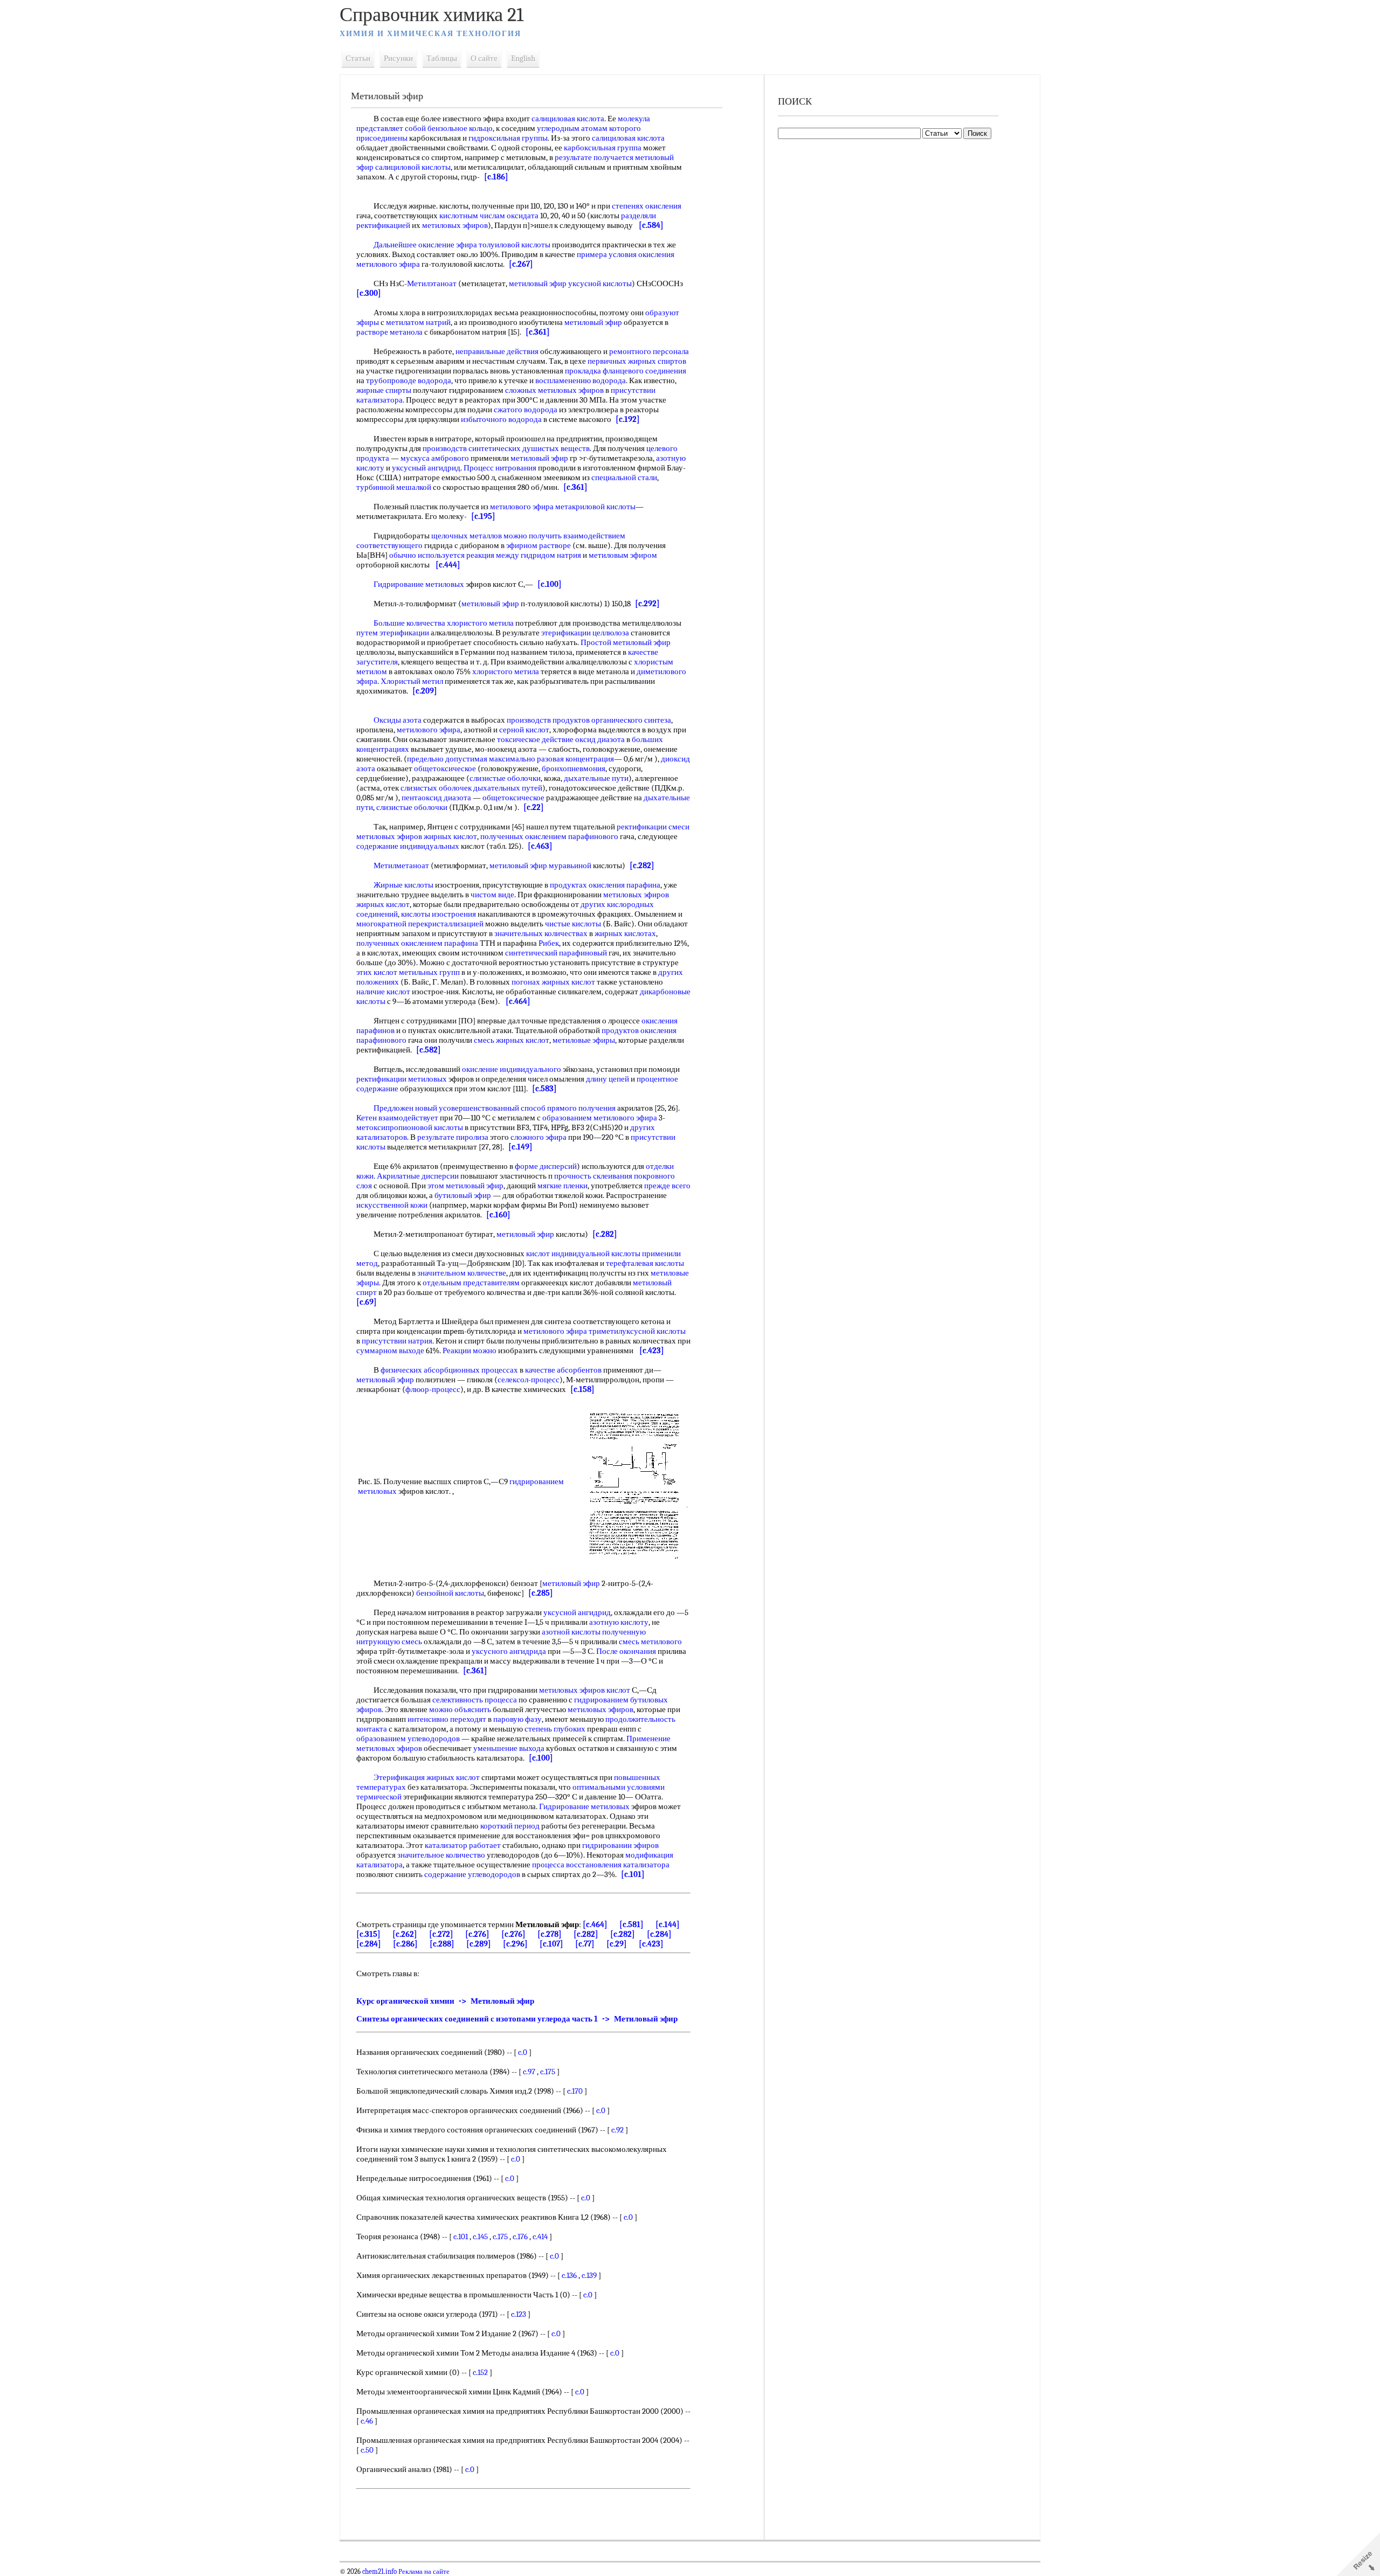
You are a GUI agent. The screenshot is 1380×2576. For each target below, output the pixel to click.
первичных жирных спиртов (637, 361)
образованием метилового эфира (600, 1118)
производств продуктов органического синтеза (589, 720)
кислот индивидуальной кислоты (583, 1254)
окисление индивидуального (512, 1069)
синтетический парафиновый (556, 953)
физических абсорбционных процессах (449, 1370)
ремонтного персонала (649, 351)
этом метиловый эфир (465, 1186)
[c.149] (520, 1147)
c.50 (367, 2450)
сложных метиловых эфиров (554, 390)
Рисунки (398, 58)
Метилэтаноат (432, 283)
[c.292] (647, 604)
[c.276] (477, 1934)
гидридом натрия (551, 555)
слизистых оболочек (436, 788)
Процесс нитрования (500, 468)
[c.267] (521, 264)
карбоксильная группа (603, 148)
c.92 (617, 2130)
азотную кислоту (619, 1622)
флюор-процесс (433, 1389)
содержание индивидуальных (408, 846)
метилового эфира (429, 730)
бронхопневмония (574, 768)
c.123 (519, 2314)
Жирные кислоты (403, 885)
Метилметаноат (401, 865)
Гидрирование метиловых (419, 584)
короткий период (510, 1826)
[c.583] (544, 1089)
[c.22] (534, 807)
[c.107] (551, 1944)
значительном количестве (462, 1273)
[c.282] (642, 865)
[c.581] (632, 1924)
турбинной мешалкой (394, 487)
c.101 (461, 2236)
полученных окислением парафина (417, 943)
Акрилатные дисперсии (418, 1176)
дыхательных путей (508, 788)
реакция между (493, 555)
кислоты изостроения (439, 914)
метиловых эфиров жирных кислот (417, 836)
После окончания (626, 1651)
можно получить (533, 536)
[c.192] (628, 419)
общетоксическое (445, 768)
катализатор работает (463, 1845)
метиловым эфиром (623, 555)
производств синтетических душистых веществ (506, 448)
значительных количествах (541, 933)
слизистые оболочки (505, 778)
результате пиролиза (453, 1137)
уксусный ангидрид (426, 468)
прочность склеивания (593, 1176)
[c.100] (550, 584)
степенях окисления (647, 206)
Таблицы (442, 58)
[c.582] (429, 1050)
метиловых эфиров (455, 225)
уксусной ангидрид (577, 1612)
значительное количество (441, 1855)
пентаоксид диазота (436, 798)
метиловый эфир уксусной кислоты (570, 283)
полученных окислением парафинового (549, 836)
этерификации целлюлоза (585, 633)
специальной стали (624, 477)
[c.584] (651, 225)
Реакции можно (470, 1351)
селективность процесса (475, 1700)
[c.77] (585, 1944)
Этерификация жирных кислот (427, 1777)
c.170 (575, 2091)
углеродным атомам (572, 128)
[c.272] (441, 1934)
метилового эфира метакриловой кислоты (563, 507)
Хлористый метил (412, 681)
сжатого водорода (526, 410)
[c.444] (448, 565)
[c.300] (369, 293)
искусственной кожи (392, 1205)
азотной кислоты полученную (594, 1632)
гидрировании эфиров (620, 1845)
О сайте (484, 58)
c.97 (529, 2072)
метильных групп (429, 972)
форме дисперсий (546, 1166)
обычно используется (427, 555)
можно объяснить (460, 1709)
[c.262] (405, 1934)
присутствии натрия (397, 1341)
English (523, 58)
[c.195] (483, 516)
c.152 (480, 2372)
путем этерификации (393, 633)
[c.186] (496, 177)
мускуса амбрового (435, 458)
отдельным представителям (471, 1283)
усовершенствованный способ (492, 1108)
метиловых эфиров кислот (585, 1690)
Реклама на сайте (423, 2572)
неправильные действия (497, 351)
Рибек (549, 943)
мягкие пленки (563, 1186)
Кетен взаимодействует (397, 1118)
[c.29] (617, 1944)
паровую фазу (517, 1719)
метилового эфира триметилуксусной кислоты (605, 1331)
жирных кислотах (625, 933)
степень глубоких (555, 1729)
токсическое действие (535, 739)
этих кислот (377, 972)
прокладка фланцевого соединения (626, 371)
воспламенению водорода (581, 380)
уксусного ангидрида (509, 1651)
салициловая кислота (568, 119)
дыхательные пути (596, 778)
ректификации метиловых (402, 1079)
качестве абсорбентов (563, 1370)
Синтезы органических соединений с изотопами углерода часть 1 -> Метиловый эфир (517, 2019)
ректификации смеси (653, 827)
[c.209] (425, 691)
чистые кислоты (573, 924)
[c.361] (538, 332)
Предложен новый (405, 1108)
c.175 (548, 2072)
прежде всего (667, 1186)
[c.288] (442, 1944)
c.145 (480, 2236)
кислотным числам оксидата (489, 216)
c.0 (523, 2052)
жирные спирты (384, 390)
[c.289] (479, 1944)
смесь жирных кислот (512, 1040)
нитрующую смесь (389, 1642)
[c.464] (518, 1001)
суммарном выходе (390, 1351)
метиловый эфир (593, 322)
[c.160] (498, 1215)
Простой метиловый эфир (626, 642)
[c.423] (652, 1351)
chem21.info (379, 2572)
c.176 (520, 2236)
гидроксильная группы (508, 138)
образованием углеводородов (408, 1739)
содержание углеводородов (472, 1874)
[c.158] (582, 1389)
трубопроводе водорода (409, 380)
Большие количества (409, 623)
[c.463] (540, 846)
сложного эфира (539, 1137)
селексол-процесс (529, 1380)
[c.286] (405, 1944)
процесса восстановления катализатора (601, 1865)
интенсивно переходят (447, 1719)
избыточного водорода (501, 419)
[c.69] (367, 1302)
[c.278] (550, 1934)
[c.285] (541, 1593)
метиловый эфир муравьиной (540, 865)
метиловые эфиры (584, 1040)
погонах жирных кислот (553, 982)
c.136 (569, 2275)
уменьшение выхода (509, 1748)
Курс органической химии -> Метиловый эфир (445, 2001)
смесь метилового (650, 1642)
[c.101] (633, 1874)
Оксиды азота (398, 720)
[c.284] (659, 1934)
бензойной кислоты (450, 1593)
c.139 (589, 2275)
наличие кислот (383, 992)
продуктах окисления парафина (605, 885)
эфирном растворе (539, 545)
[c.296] (515, 1944)
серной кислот (524, 730)
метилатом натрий (418, 322)
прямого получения (581, 1108)
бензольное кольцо (460, 128)
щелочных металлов (467, 536)
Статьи (358, 58)
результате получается (594, 157)
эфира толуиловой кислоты (503, 245)
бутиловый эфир (463, 1195)
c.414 (540, 2236)
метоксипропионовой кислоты (410, 1127)
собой (415, 128)
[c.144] (668, 1924)
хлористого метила (480, 623)
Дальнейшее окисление (414, 245)
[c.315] (368, 1934)
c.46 (367, 2421)
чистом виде (492, 895)
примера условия (607, 254)
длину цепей (608, 1079)
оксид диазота (600, 739)
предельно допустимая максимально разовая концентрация (510, 759)
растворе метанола (389, 332)
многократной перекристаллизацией (420, 924)
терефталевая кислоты (645, 1263)
